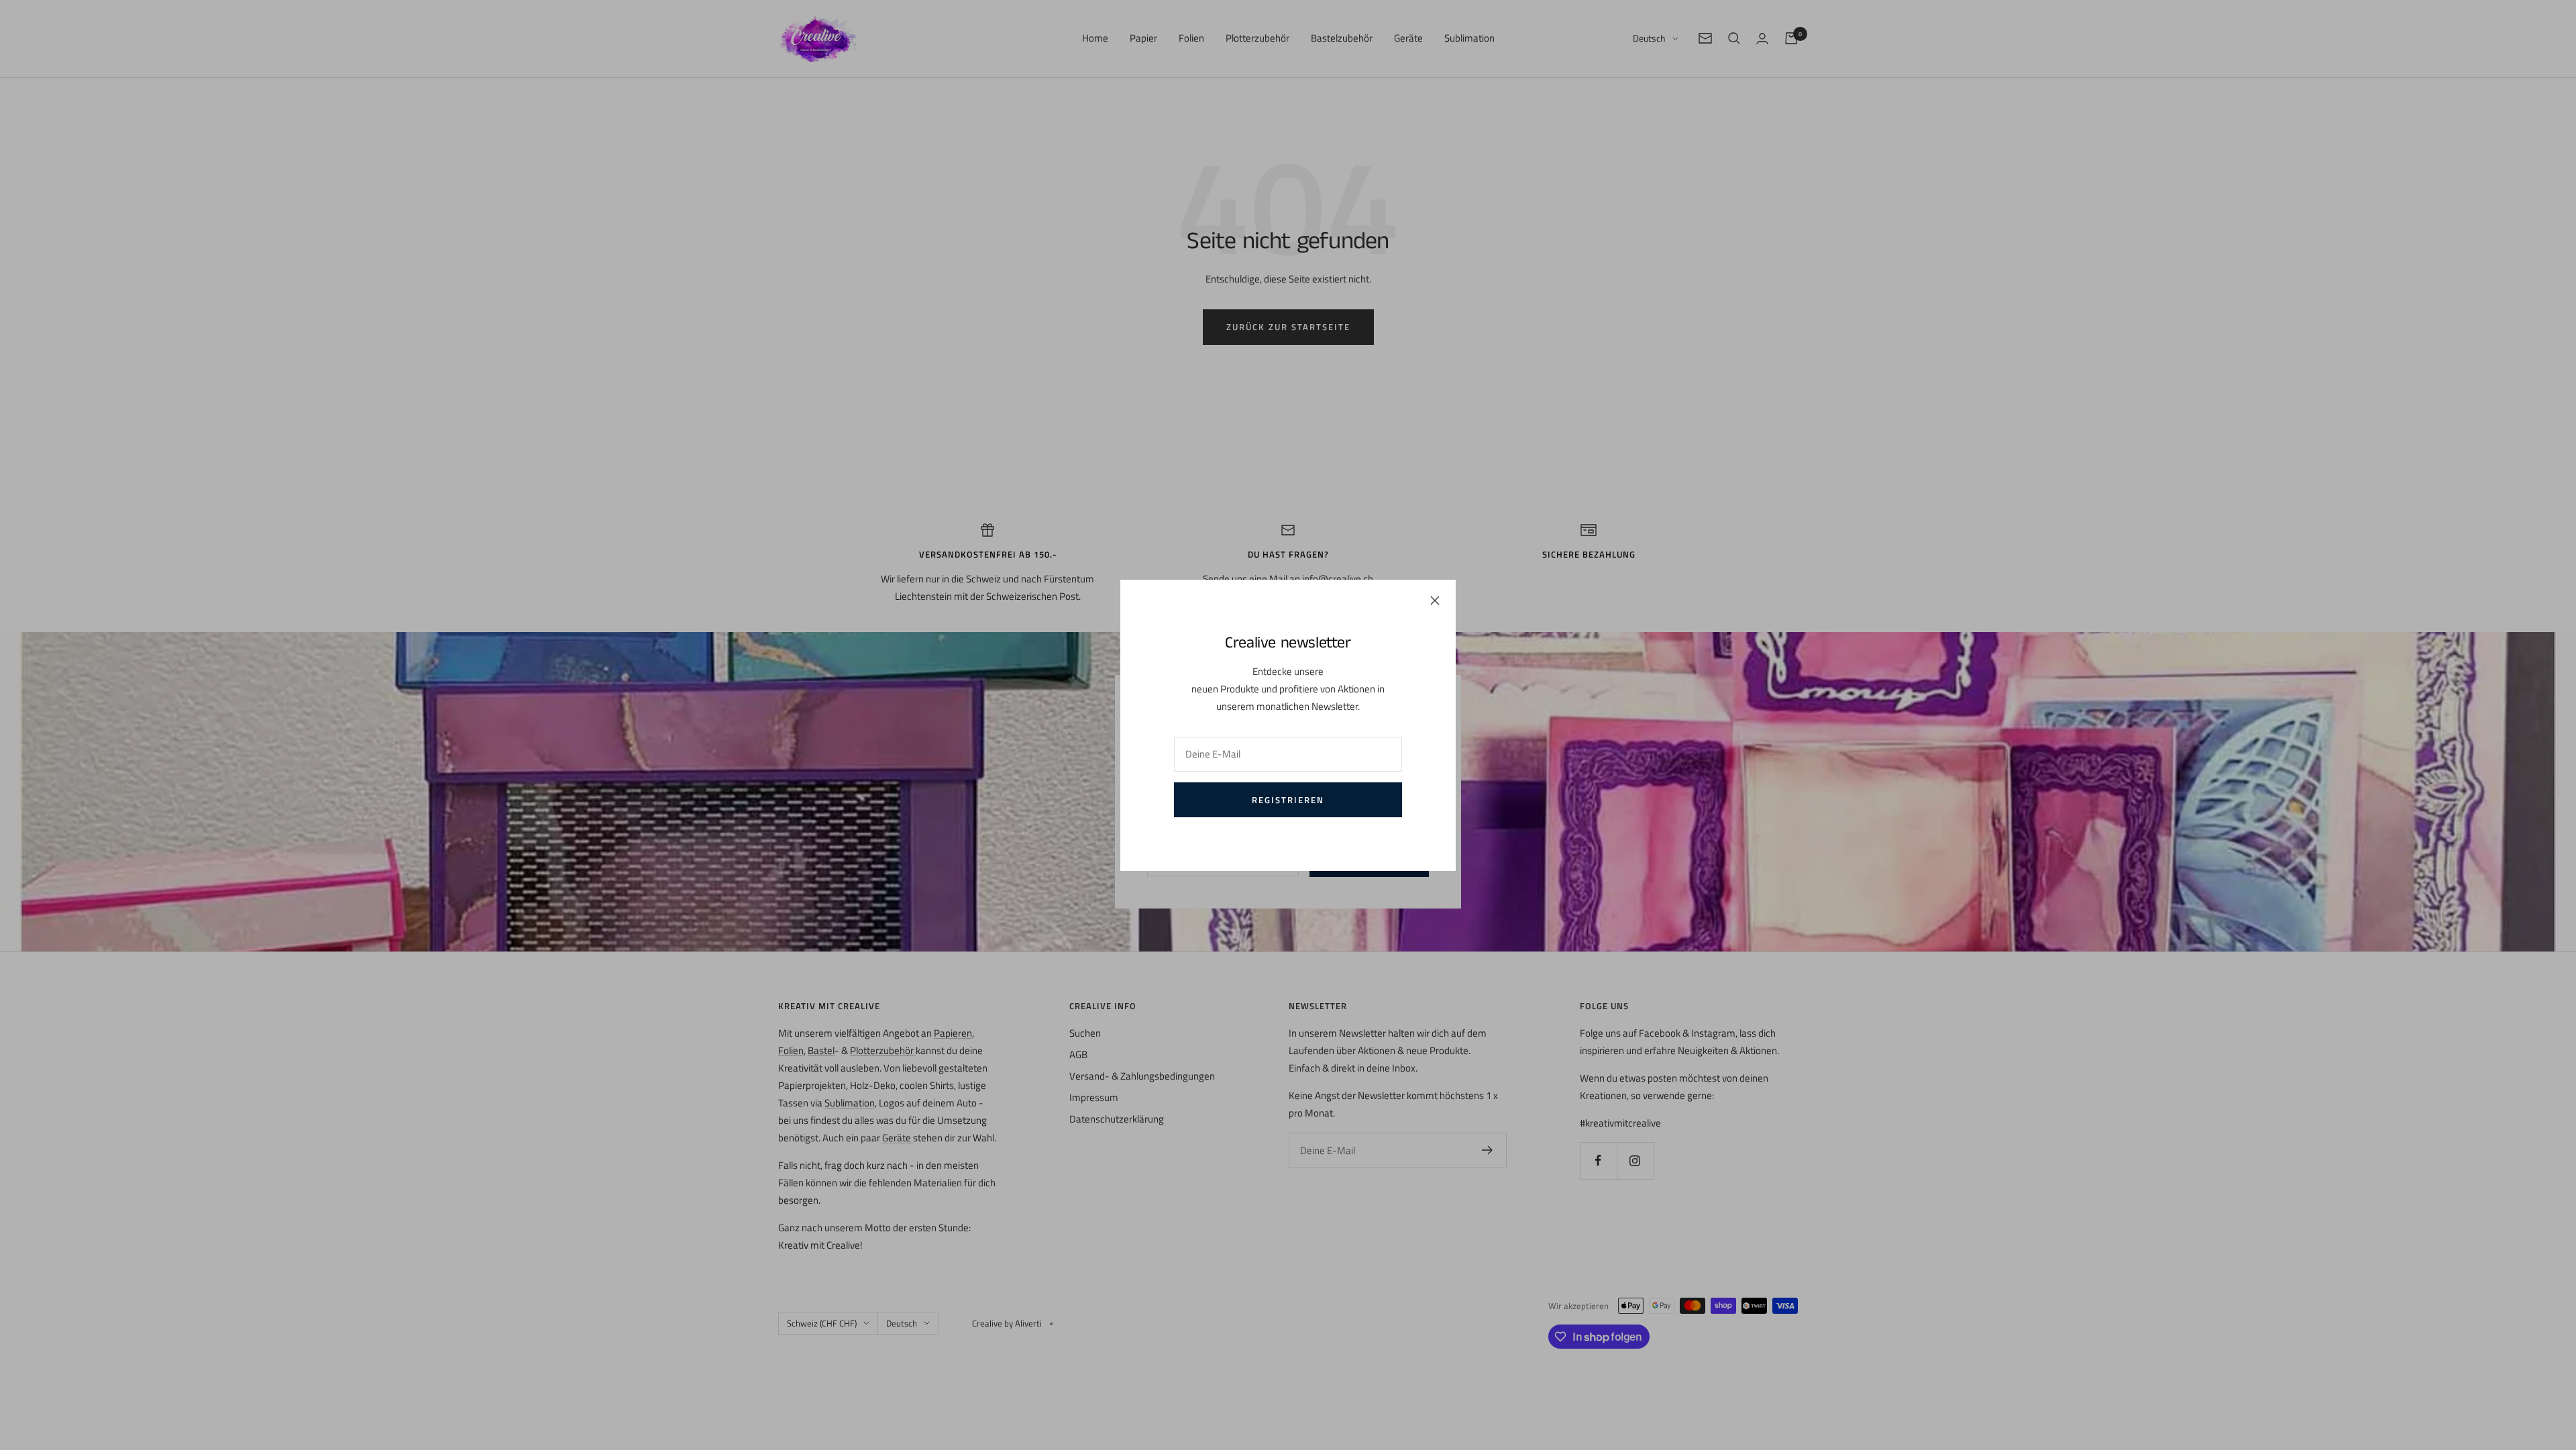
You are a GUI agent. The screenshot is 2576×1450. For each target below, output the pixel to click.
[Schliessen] (1435, 601)
